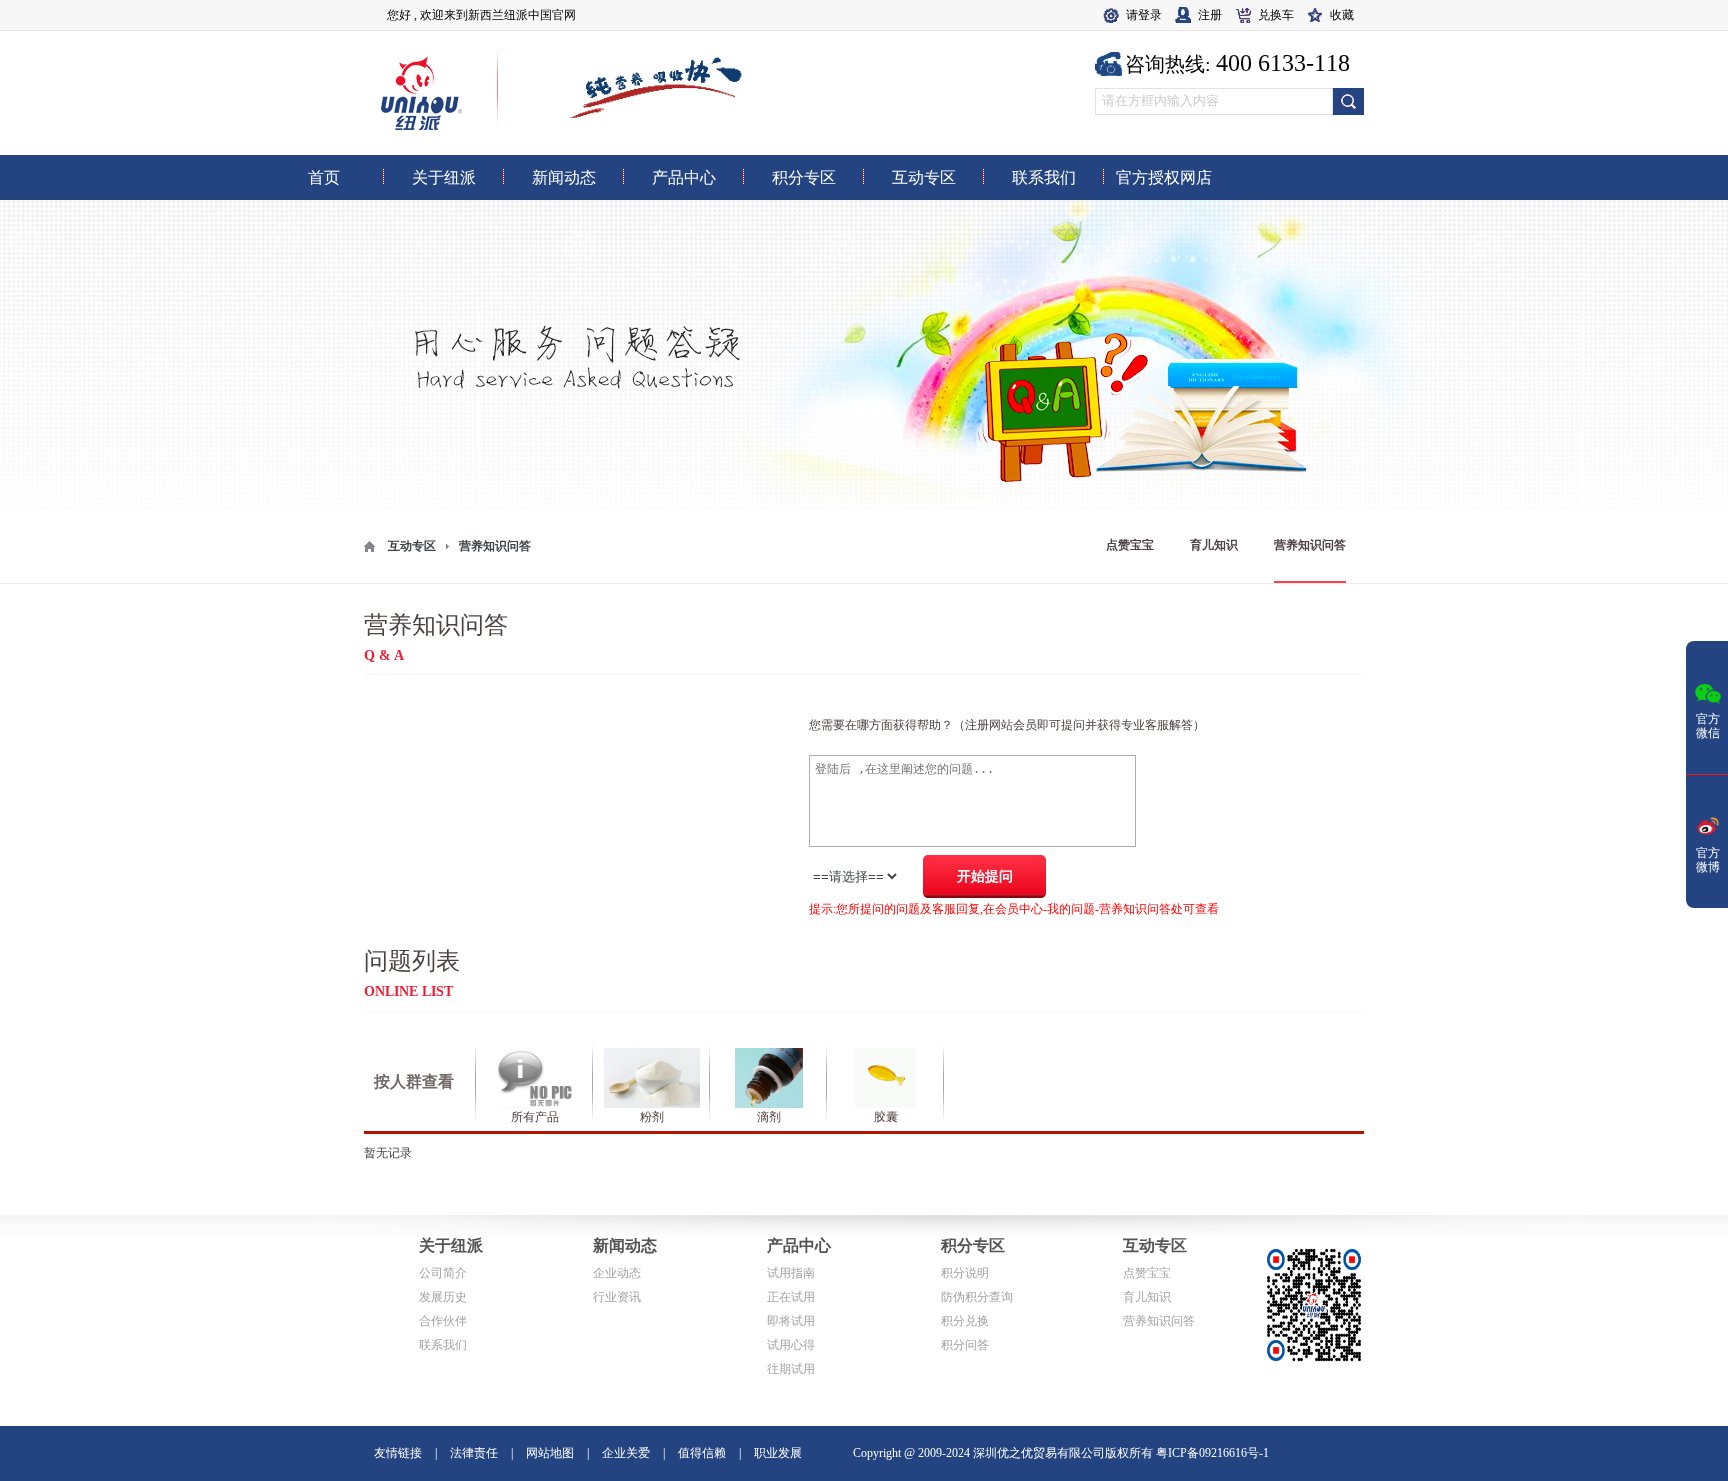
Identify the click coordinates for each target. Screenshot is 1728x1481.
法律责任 (474, 1453)
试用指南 (791, 1273)
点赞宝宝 (1130, 545)
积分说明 (965, 1273)
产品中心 (799, 1245)
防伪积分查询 (977, 1297)
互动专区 (412, 546)
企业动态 (617, 1273)
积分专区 (973, 1245)
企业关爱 (626, 1453)
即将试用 (791, 1321)
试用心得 (791, 1345)
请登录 (1144, 15)
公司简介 (443, 1273)
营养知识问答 (1310, 545)
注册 (1210, 15)
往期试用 (791, 1369)
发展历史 (443, 1297)
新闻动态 (625, 1245)
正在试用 (791, 1297)
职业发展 (778, 1453)
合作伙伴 (443, 1321)
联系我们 (443, 1345)
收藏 (1342, 15)
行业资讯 (617, 1297)
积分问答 (965, 1345)
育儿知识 (1214, 545)
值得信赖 (702, 1453)
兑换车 (1276, 15)
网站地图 (550, 1453)
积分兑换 (965, 1321)
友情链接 (398, 1453)
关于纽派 (451, 1245)
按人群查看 (414, 1081)
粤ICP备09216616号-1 (1212, 1453)
